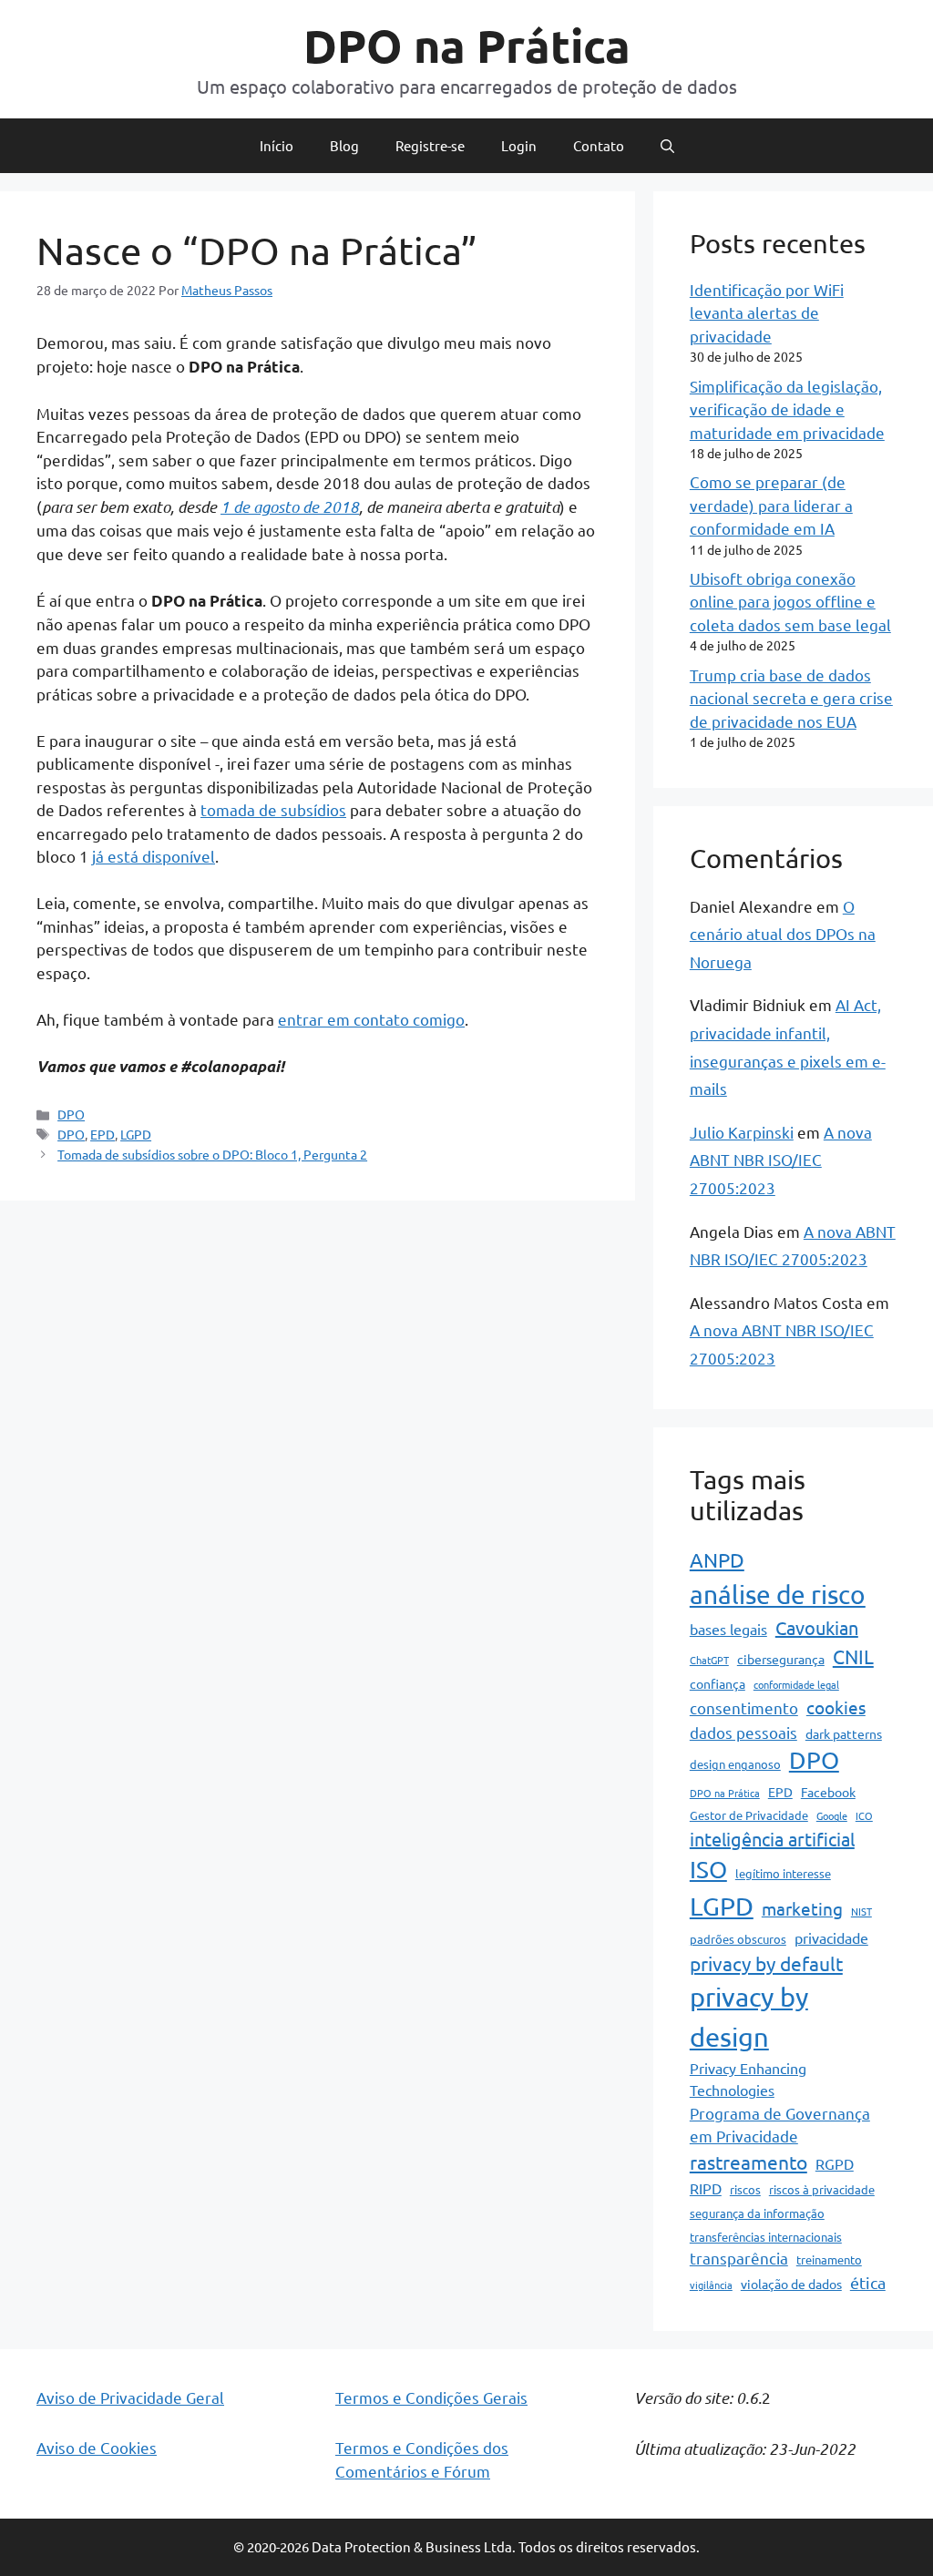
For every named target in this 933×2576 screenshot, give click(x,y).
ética (868, 2282)
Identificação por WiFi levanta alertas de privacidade (767, 312)
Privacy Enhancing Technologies (748, 2079)
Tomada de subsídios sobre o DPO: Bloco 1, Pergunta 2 (212, 1154)
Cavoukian (817, 1627)
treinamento (829, 2259)
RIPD (706, 2188)
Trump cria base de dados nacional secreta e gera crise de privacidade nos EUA (791, 698)
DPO (71, 1114)
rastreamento (748, 2162)
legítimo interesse (783, 1873)
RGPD (835, 2163)
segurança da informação (757, 2213)
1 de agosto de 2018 (290, 506)
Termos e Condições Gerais (431, 2397)
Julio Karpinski (742, 1132)
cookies (836, 1707)
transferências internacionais (766, 2237)
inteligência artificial (772, 1839)
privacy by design (749, 2017)
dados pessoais (743, 1732)
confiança (718, 1683)
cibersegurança (781, 1659)
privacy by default (766, 1963)
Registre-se (430, 145)
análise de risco (778, 1595)
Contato (599, 145)
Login (519, 145)
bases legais (728, 1629)
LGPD (136, 1134)
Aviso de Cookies (97, 2447)
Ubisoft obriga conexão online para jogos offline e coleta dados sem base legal (790, 601)
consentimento (744, 1707)
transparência (739, 2258)
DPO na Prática (467, 45)
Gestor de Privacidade (749, 1815)
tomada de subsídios (273, 809)
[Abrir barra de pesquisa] (667, 146)
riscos (745, 2189)
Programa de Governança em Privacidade (780, 2125)
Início (277, 145)
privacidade (831, 1937)
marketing (802, 1908)
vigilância (711, 2285)
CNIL (853, 1656)
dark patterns (844, 1733)
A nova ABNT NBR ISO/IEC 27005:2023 (781, 1160)
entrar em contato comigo (371, 1019)
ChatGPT (709, 1660)
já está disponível (154, 856)
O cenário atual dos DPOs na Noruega (783, 934)
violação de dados (791, 2284)
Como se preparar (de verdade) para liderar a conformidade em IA (771, 505)
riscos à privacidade (822, 2189)
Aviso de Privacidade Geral (130, 2397)
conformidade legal (796, 1684)
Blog (344, 145)
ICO (864, 1815)
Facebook (828, 1792)
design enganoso (735, 1764)
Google (832, 1815)
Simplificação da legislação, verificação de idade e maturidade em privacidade (787, 409)
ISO (708, 1870)
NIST (861, 1911)
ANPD (717, 1559)
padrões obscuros (738, 1939)
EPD (103, 1134)
